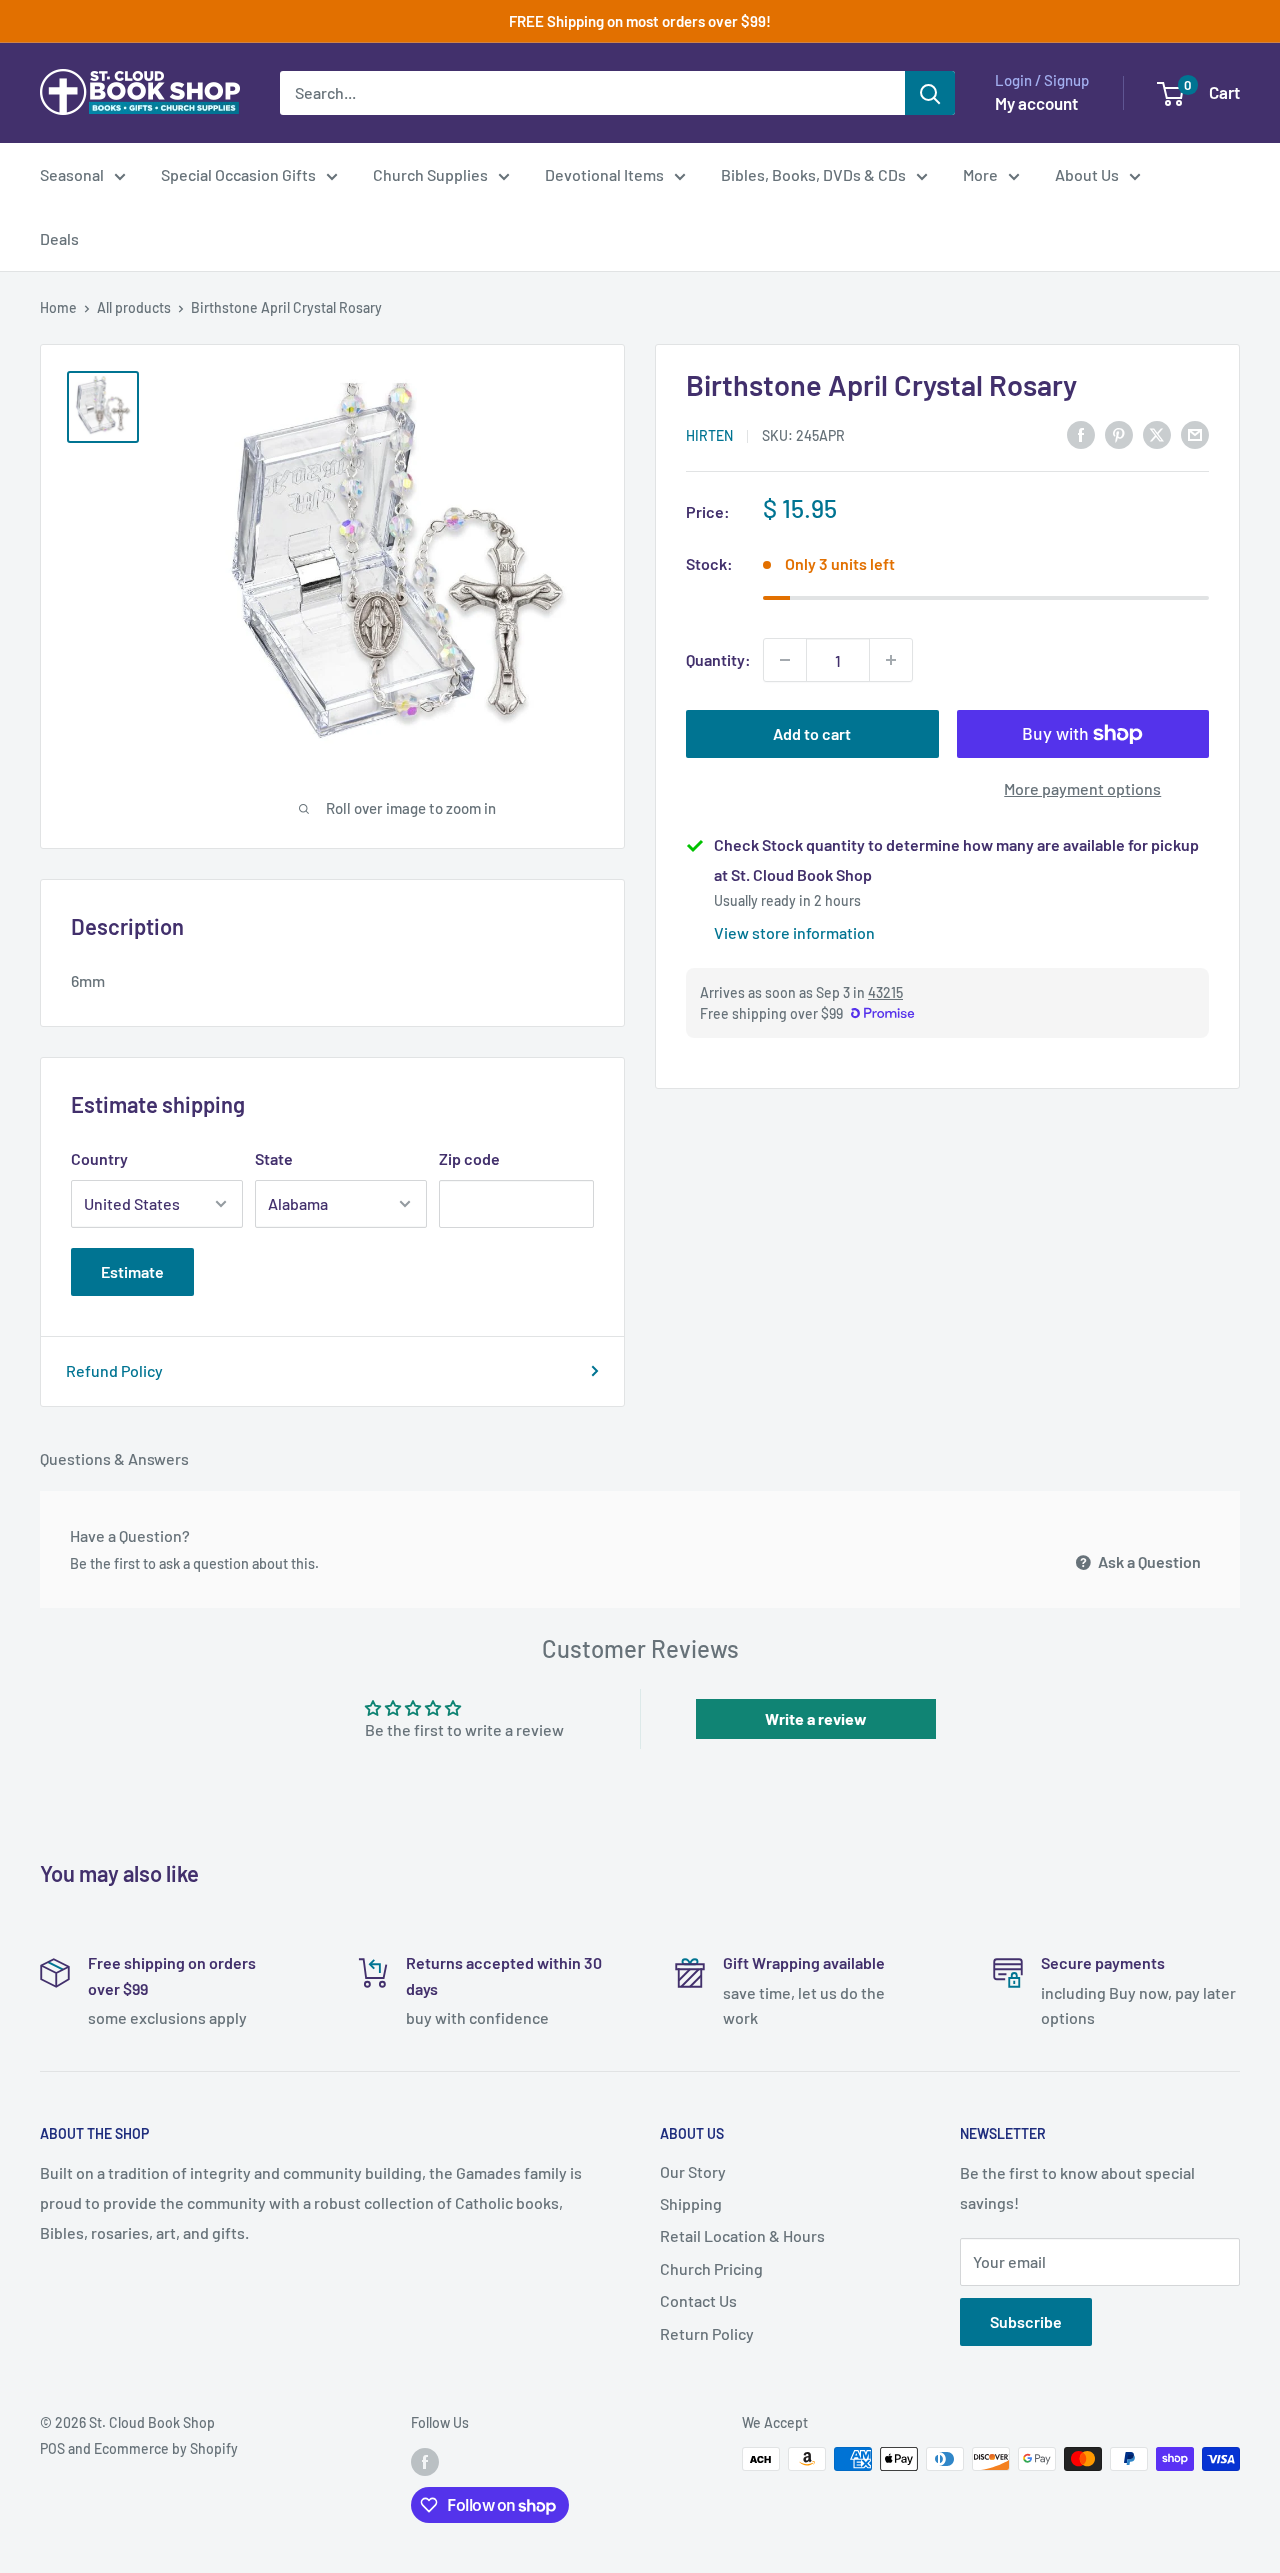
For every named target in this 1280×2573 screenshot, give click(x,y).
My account (1036, 103)
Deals (59, 238)
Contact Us (698, 2300)
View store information (794, 932)
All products (134, 307)
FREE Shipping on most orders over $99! (640, 21)
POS (52, 2448)
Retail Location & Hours (742, 2235)
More (980, 174)
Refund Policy (114, 1370)
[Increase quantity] (891, 660)
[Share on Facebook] (1081, 433)
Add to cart (812, 733)
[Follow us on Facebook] (425, 2461)
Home (58, 307)
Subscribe (1026, 2321)
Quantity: (718, 659)
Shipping (691, 2203)
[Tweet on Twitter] (1157, 433)
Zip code (469, 1158)
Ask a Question (1148, 1561)
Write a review (816, 1718)
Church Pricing (711, 2268)
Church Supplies (430, 174)
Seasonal (72, 174)
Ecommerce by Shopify (166, 2448)
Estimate (132, 1271)
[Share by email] (1195, 433)
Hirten (709, 435)
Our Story (693, 2171)
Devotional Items (604, 174)
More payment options (1082, 788)
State (274, 1158)
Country (99, 1158)
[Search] (930, 93)
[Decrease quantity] (785, 660)
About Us (1087, 174)
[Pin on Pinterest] (1119, 433)
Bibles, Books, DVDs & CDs (813, 174)
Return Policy (707, 2333)
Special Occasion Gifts (238, 174)
